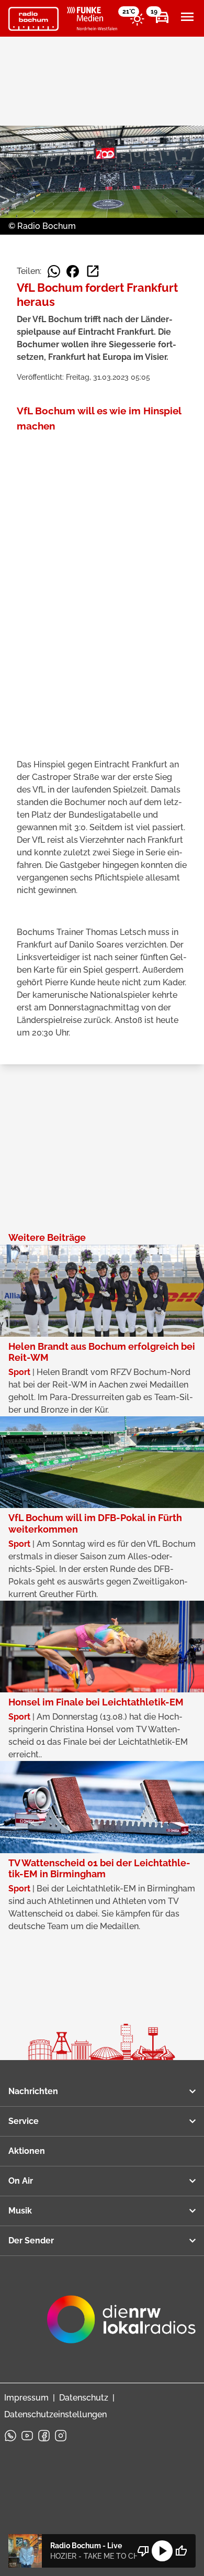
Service (24, 2121)
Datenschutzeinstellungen (55, 2414)
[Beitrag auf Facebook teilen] (73, 271)
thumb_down (143, 2551)
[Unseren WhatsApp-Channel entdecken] (10, 2436)
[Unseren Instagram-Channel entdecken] (61, 2436)
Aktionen (27, 2151)
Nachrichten (33, 2091)
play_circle (162, 2551)
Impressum (26, 2398)
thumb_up (181, 2551)
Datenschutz (84, 2398)
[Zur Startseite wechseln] (33, 19)
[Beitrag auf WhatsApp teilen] (54, 271)
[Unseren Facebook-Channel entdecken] (44, 2436)
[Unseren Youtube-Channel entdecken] (27, 2436)
